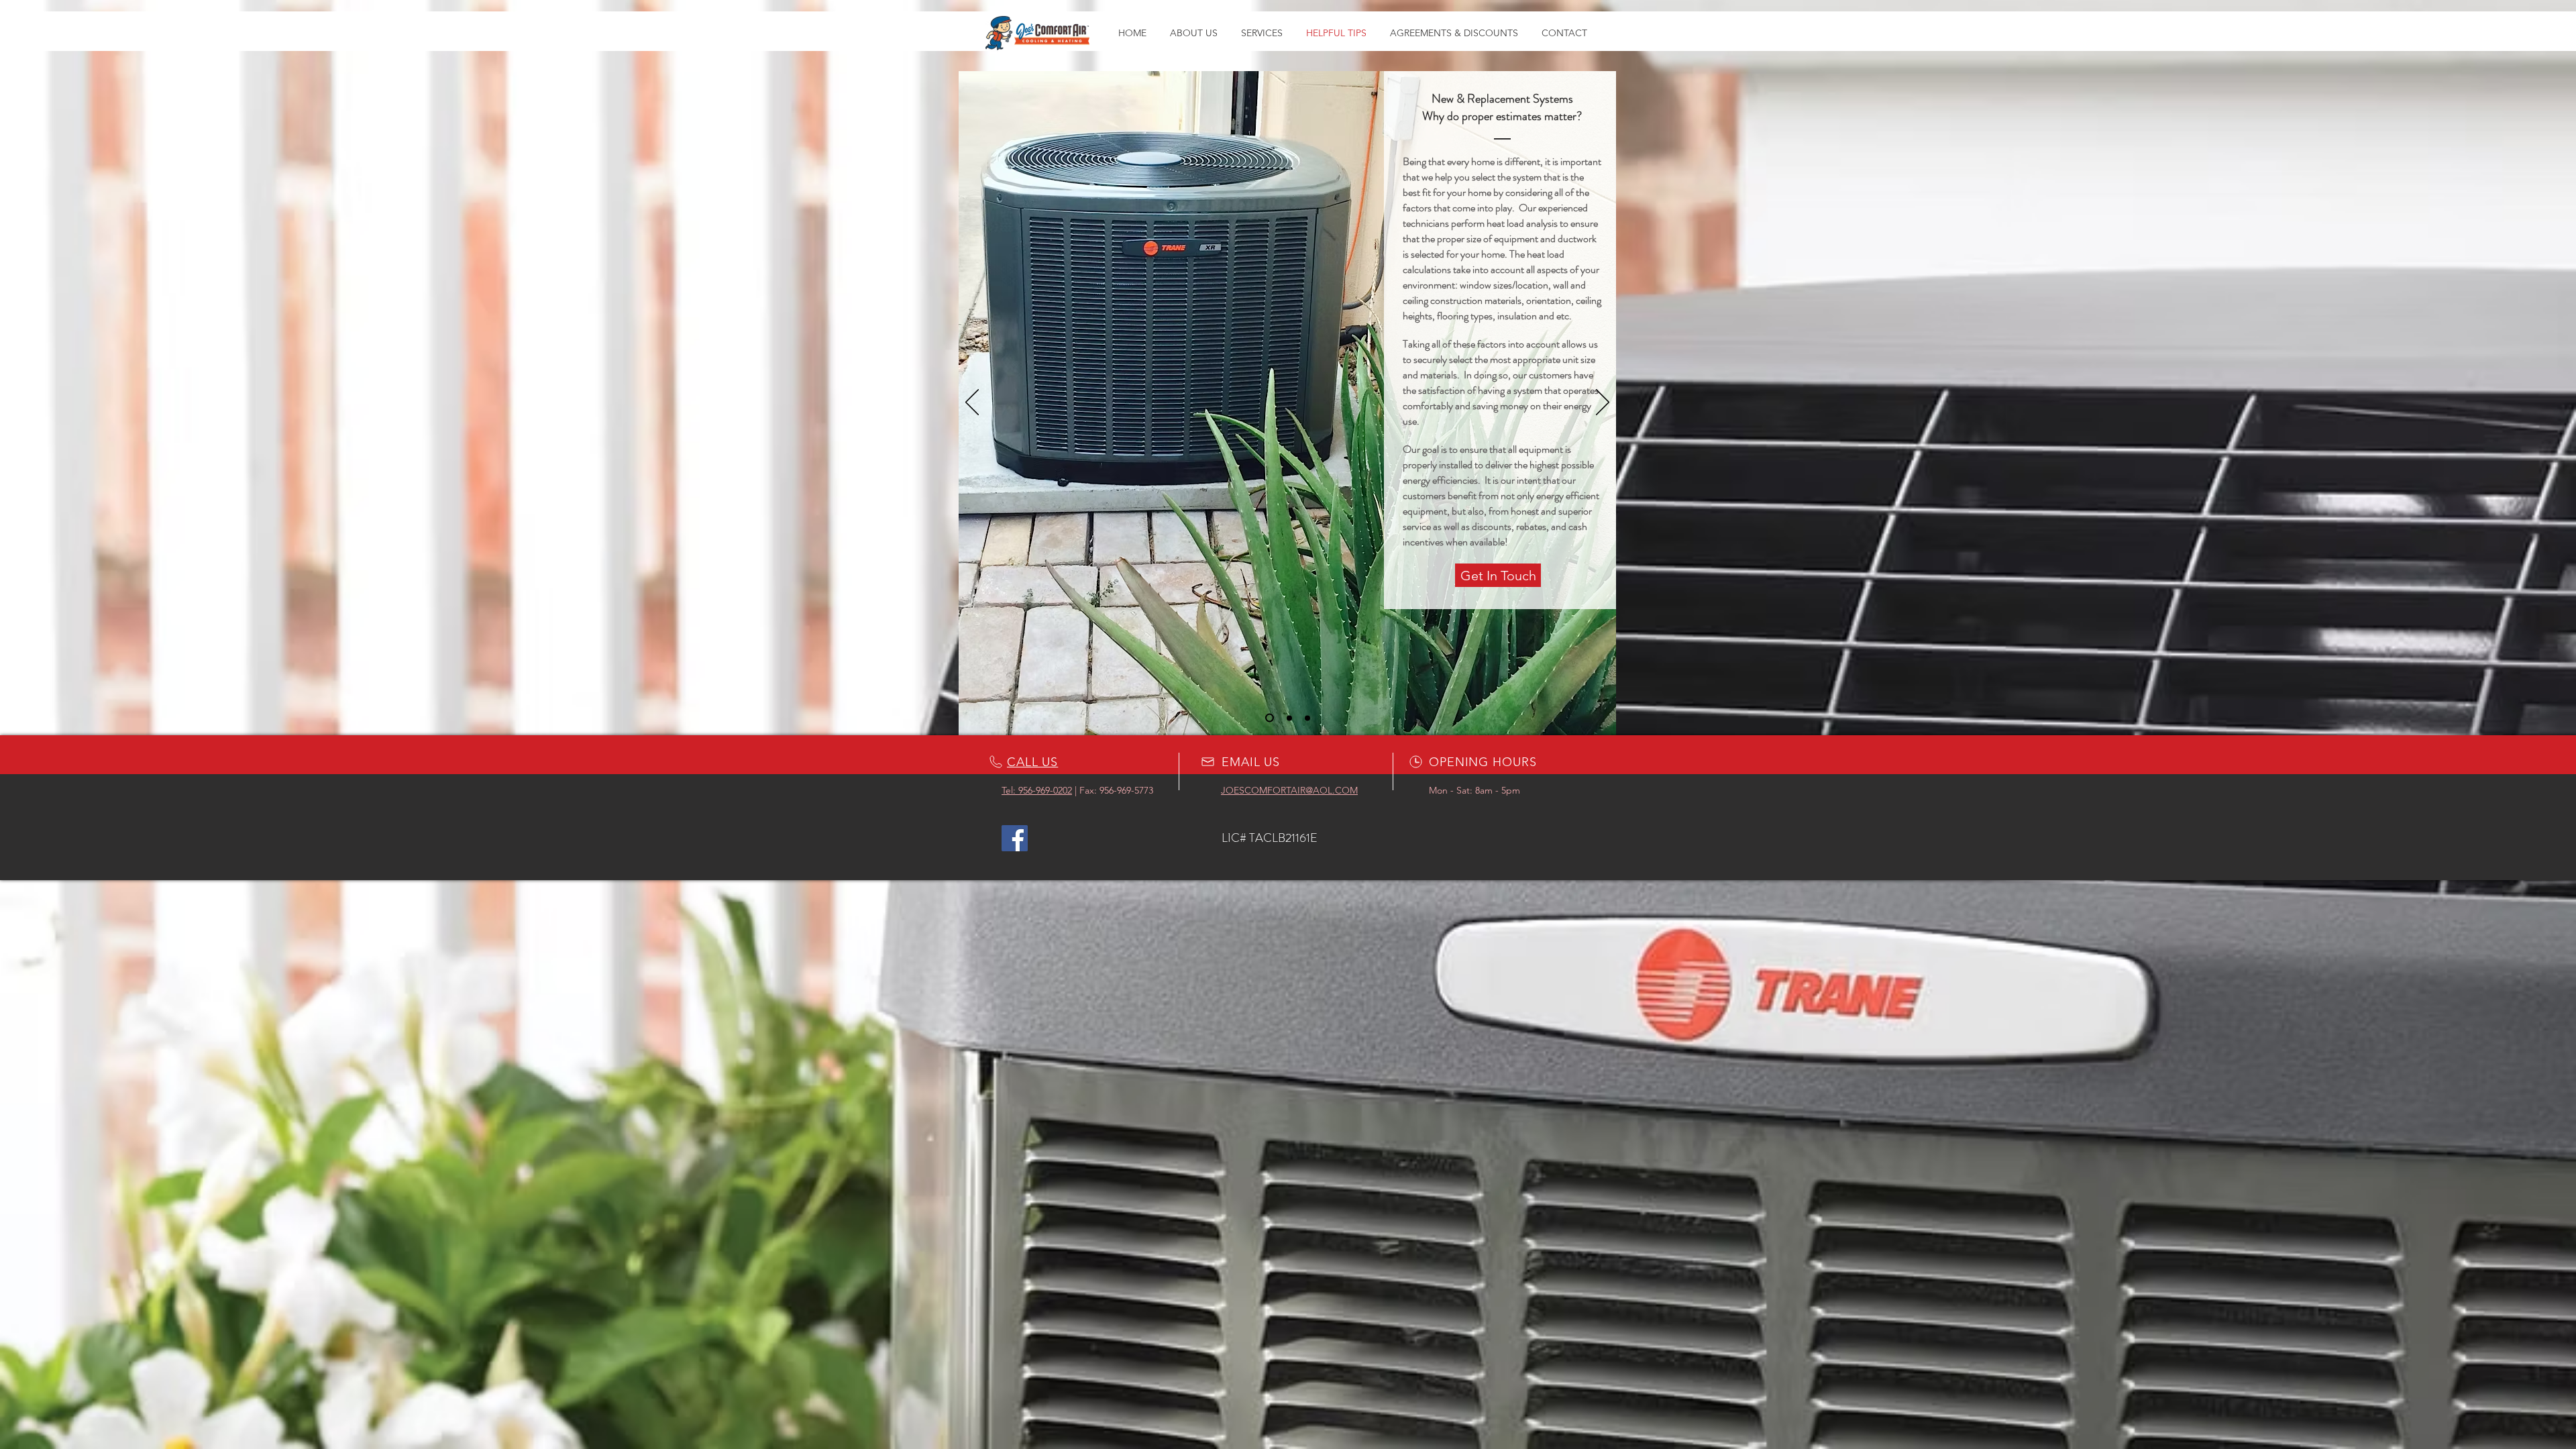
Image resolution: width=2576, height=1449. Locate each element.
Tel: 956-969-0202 (1037, 790)
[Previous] (972, 403)
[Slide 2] (1289, 718)
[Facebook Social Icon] (1015, 838)
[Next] (1603, 403)
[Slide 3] (1307, 718)
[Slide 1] (1270, 718)
